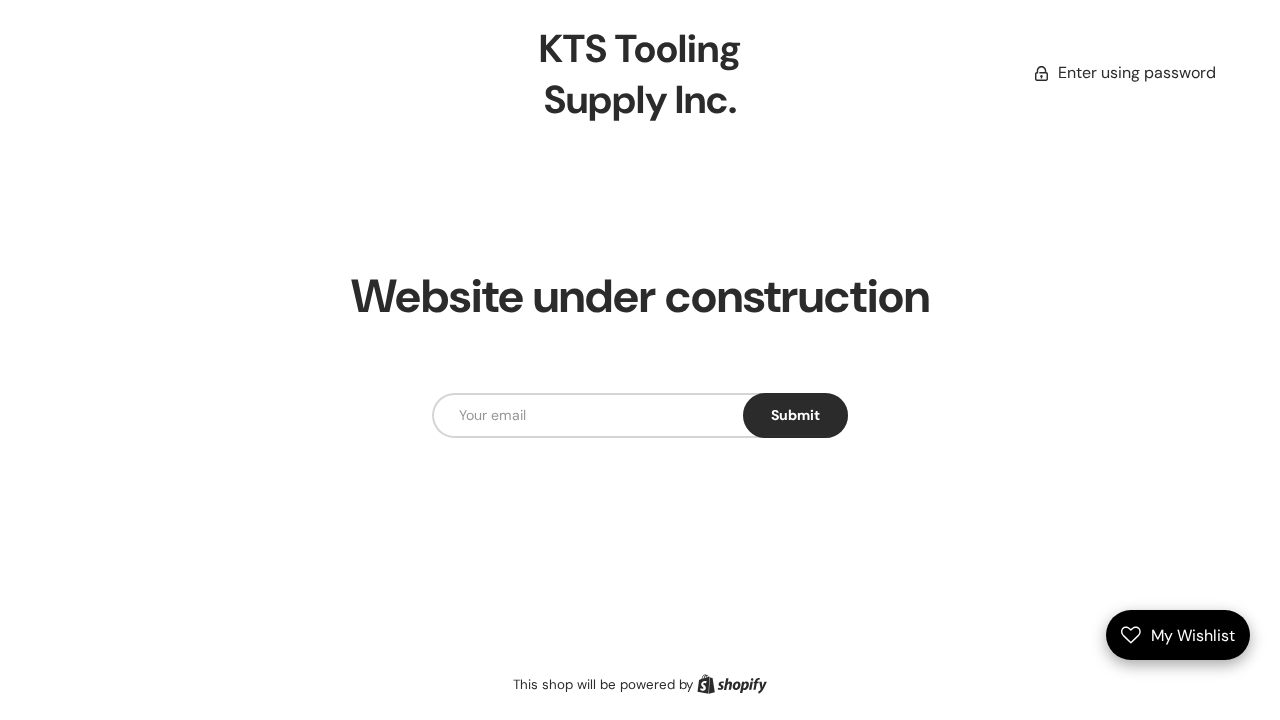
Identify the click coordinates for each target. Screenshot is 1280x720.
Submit (795, 415)
